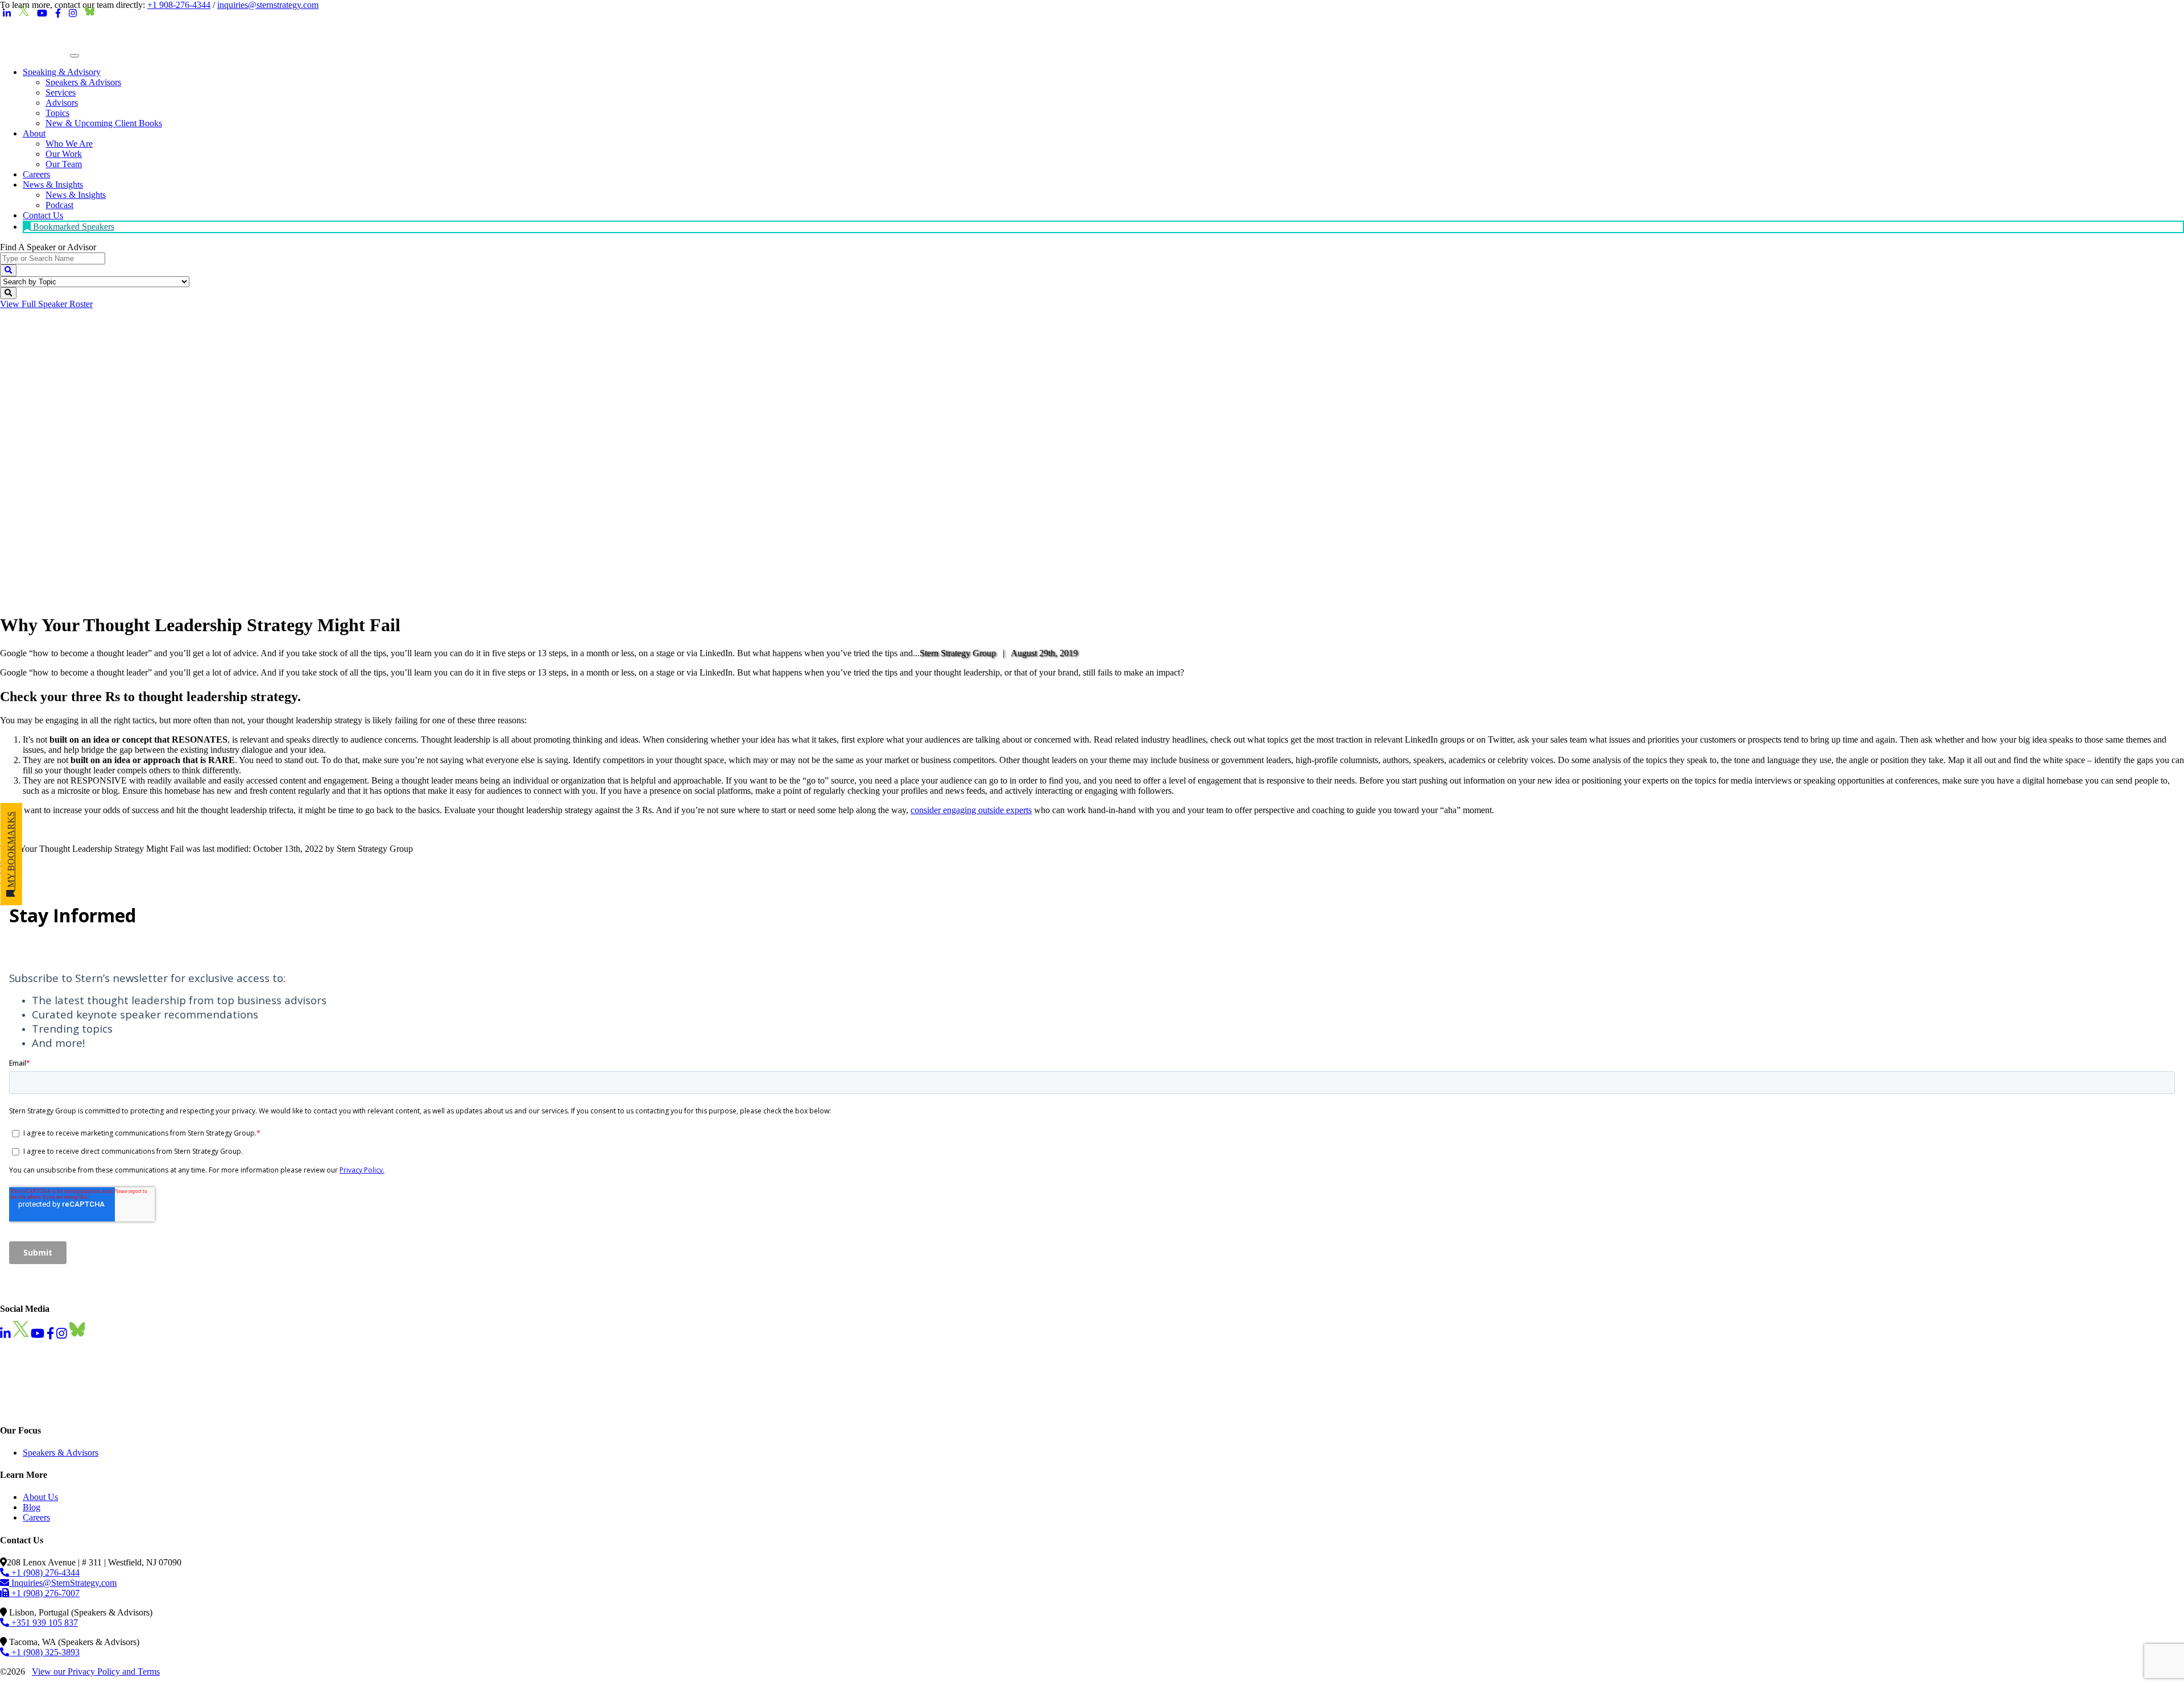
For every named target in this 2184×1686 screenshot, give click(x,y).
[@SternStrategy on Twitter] (24, 14)
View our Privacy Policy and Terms (96, 1671)
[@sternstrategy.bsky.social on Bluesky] (90, 14)
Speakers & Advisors (61, 1453)
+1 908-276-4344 (179, 5)
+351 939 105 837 (44, 1623)
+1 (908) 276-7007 (44, 1593)
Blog (32, 1507)
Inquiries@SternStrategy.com (63, 1583)
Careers (36, 1517)
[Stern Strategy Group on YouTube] (42, 14)
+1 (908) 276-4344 (44, 1573)
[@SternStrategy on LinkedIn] (7, 14)
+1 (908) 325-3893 (44, 1652)
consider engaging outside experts (971, 810)
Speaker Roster (46, 304)
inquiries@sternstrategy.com (268, 5)
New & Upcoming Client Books (104, 123)
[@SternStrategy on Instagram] (73, 14)
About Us (40, 1497)
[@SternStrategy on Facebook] (58, 14)
